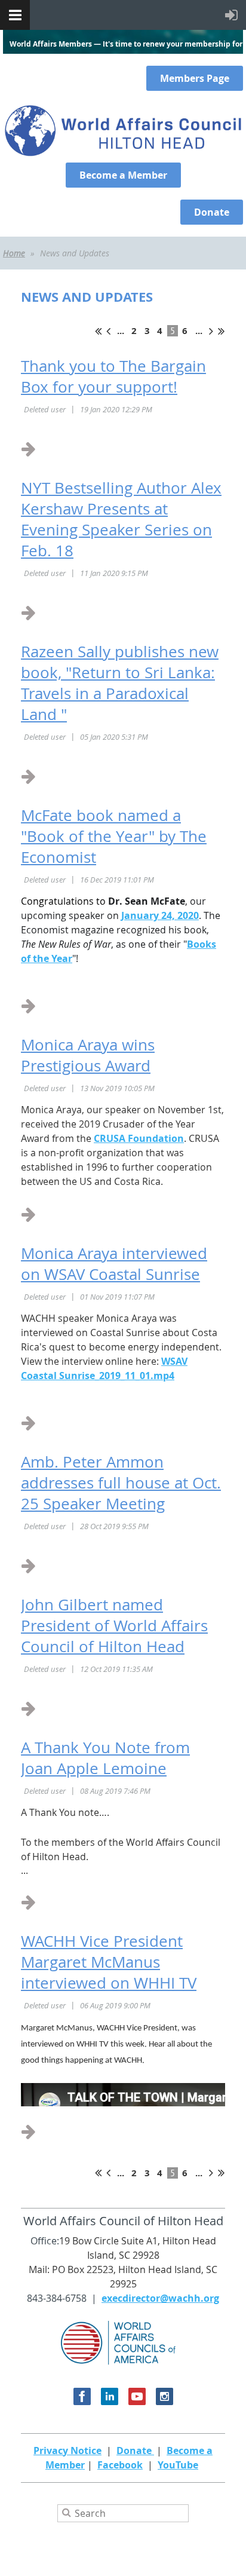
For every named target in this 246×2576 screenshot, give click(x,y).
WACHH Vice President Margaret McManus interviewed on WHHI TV (109, 1962)
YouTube (178, 2465)
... (121, 331)
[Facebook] (82, 2396)
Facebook (120, 2465)
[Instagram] (164, 2396)
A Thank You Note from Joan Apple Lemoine (105, 1758)
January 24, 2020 (160, 915)
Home (14, 253)
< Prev (108, 331)
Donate (135, 2451)
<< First (98, 331)
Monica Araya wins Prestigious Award (88, 1055)
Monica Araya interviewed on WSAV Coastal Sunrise (114, 1264)
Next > (211, 331)
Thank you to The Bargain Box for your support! (113, 376)
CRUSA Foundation (139, 1138)
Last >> (221, 331)
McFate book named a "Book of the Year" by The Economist (114, 836)
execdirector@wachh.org (160, 2298)
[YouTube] (137, 2396)
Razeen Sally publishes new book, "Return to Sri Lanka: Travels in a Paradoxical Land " (120, 683)
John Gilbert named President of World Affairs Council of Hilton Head (114, 1626)
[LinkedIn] (110, 2396)
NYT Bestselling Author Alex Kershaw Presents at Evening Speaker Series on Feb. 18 (121, 519)
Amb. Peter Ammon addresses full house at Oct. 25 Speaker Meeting (121, 1483)
